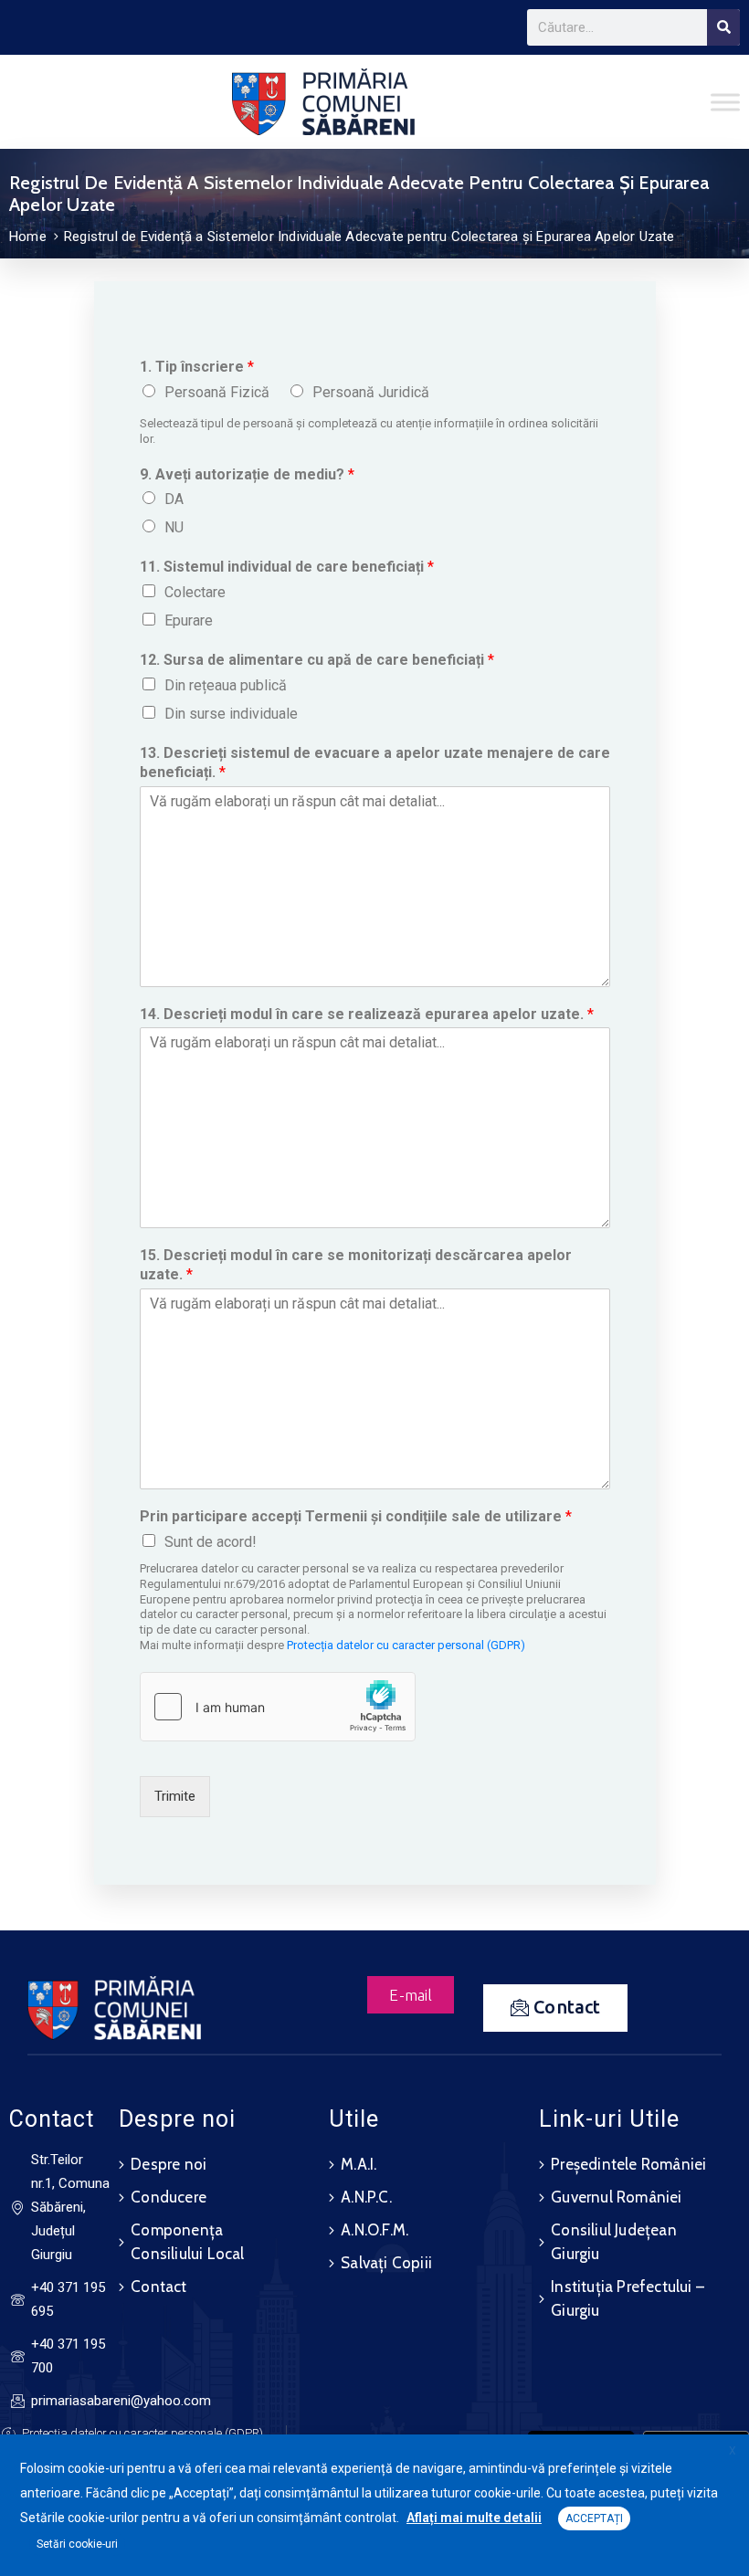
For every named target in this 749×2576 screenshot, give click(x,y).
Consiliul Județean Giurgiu (614, 2242)
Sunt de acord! (211, 1542)
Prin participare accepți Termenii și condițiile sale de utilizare (356, 1516)
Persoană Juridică (371, 392)
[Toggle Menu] (725, 102)
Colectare (195, 592)
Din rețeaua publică (226, 685)
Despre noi (169, 2164)
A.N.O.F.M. (374, 2230)
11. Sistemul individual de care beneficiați (287, 567)
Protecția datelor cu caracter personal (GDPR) (406, 1645)
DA (174, 499)
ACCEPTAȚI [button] (594, 2518)
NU (174, 527)
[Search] (723, 27)
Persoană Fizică (217, 392)
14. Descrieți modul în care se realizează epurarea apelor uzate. (367, 1014)
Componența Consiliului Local (187, 2242)
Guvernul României (616, 2197)
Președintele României (628, 2164)
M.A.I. (359, 2164)
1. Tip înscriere (197, 367)
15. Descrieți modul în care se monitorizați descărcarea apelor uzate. (356, 1265)
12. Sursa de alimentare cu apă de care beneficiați (317, 660)
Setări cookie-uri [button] (77, 2544)
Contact (158, 2287)
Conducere (169, 2197)
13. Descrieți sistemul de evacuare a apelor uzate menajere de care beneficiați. (375, 762)
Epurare (189, 620)
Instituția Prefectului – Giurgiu (628, 2298)
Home (28, 237)
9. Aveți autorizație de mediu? (247, 474)
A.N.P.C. (366, 2197)
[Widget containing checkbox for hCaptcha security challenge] (278, 1707)
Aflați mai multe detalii (474, 2518)
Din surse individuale (231, 714)
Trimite (175, 1796)
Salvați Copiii (386, 2263)
